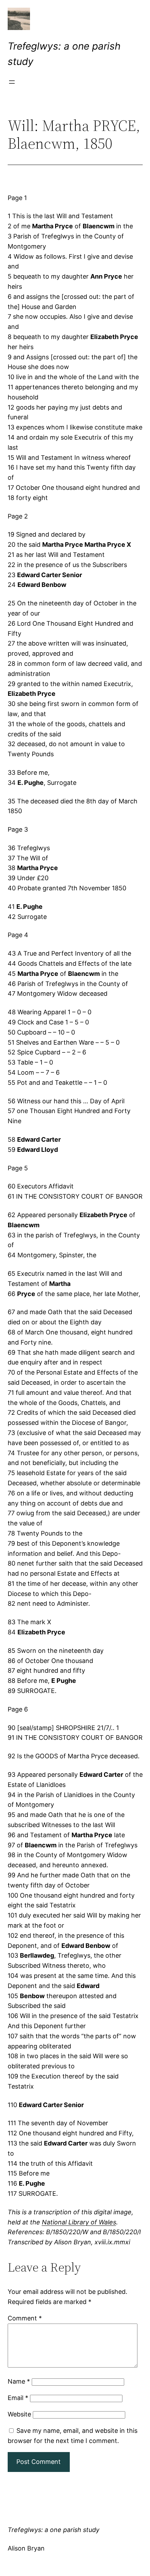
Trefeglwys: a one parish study (54, 2530)
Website (19, 2414)
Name (19, 2381)
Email (18, 2398)
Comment (25, 2318)
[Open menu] (12, 82)
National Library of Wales (79, 2222)
